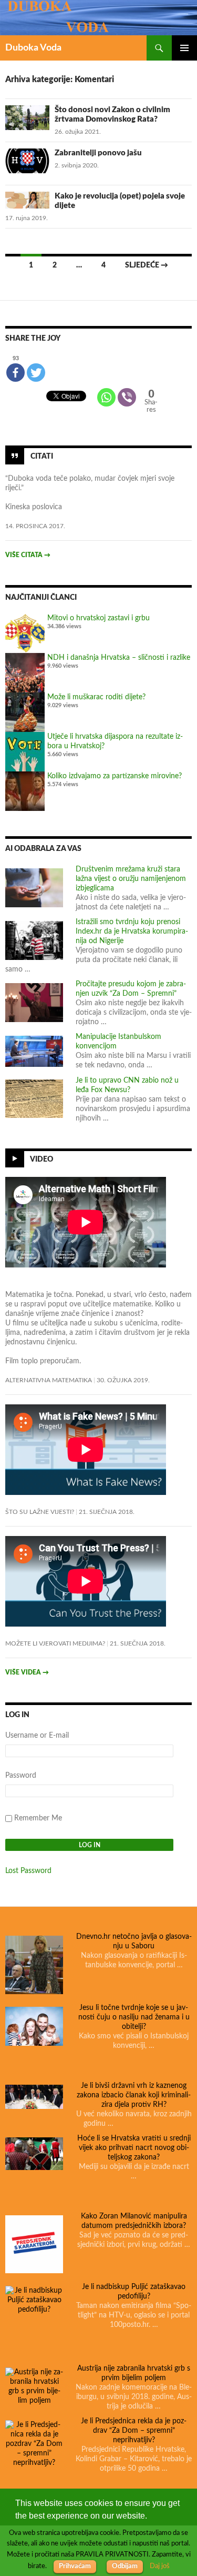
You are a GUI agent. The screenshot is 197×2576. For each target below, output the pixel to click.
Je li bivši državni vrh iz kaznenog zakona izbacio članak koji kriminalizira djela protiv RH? (134, 2095)
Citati (42, 457)
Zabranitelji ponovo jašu (98, 153)
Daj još (160, 2566)
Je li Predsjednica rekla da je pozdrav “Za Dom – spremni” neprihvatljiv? (134, 2431)
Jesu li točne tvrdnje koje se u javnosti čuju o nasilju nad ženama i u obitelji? (134, 2017)
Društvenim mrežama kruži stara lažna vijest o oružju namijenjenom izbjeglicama (131, 879)
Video (42, 1159)
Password (21, 1776)
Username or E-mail (37, 1736)
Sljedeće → (147, 265)
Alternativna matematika (49, 1380)
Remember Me (38, 1818)
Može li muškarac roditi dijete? (96, 697)
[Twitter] (36, 373)
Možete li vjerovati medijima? (55, 1643)
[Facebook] (15, 373)
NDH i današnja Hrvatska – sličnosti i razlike (119, 658)
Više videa (27, 1672)
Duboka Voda (33, 48)
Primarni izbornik (184, 48)
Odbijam (125, 2566)
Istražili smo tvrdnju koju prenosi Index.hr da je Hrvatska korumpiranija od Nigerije (132, 932)
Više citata (28, 555)
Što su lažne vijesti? (40, 1512)
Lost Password (28, 1871)
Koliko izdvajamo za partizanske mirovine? (115, 776)
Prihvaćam (75, 2566)
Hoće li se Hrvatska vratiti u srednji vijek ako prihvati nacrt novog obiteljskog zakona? (134, 2148)
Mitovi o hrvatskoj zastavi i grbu (98, 618)
